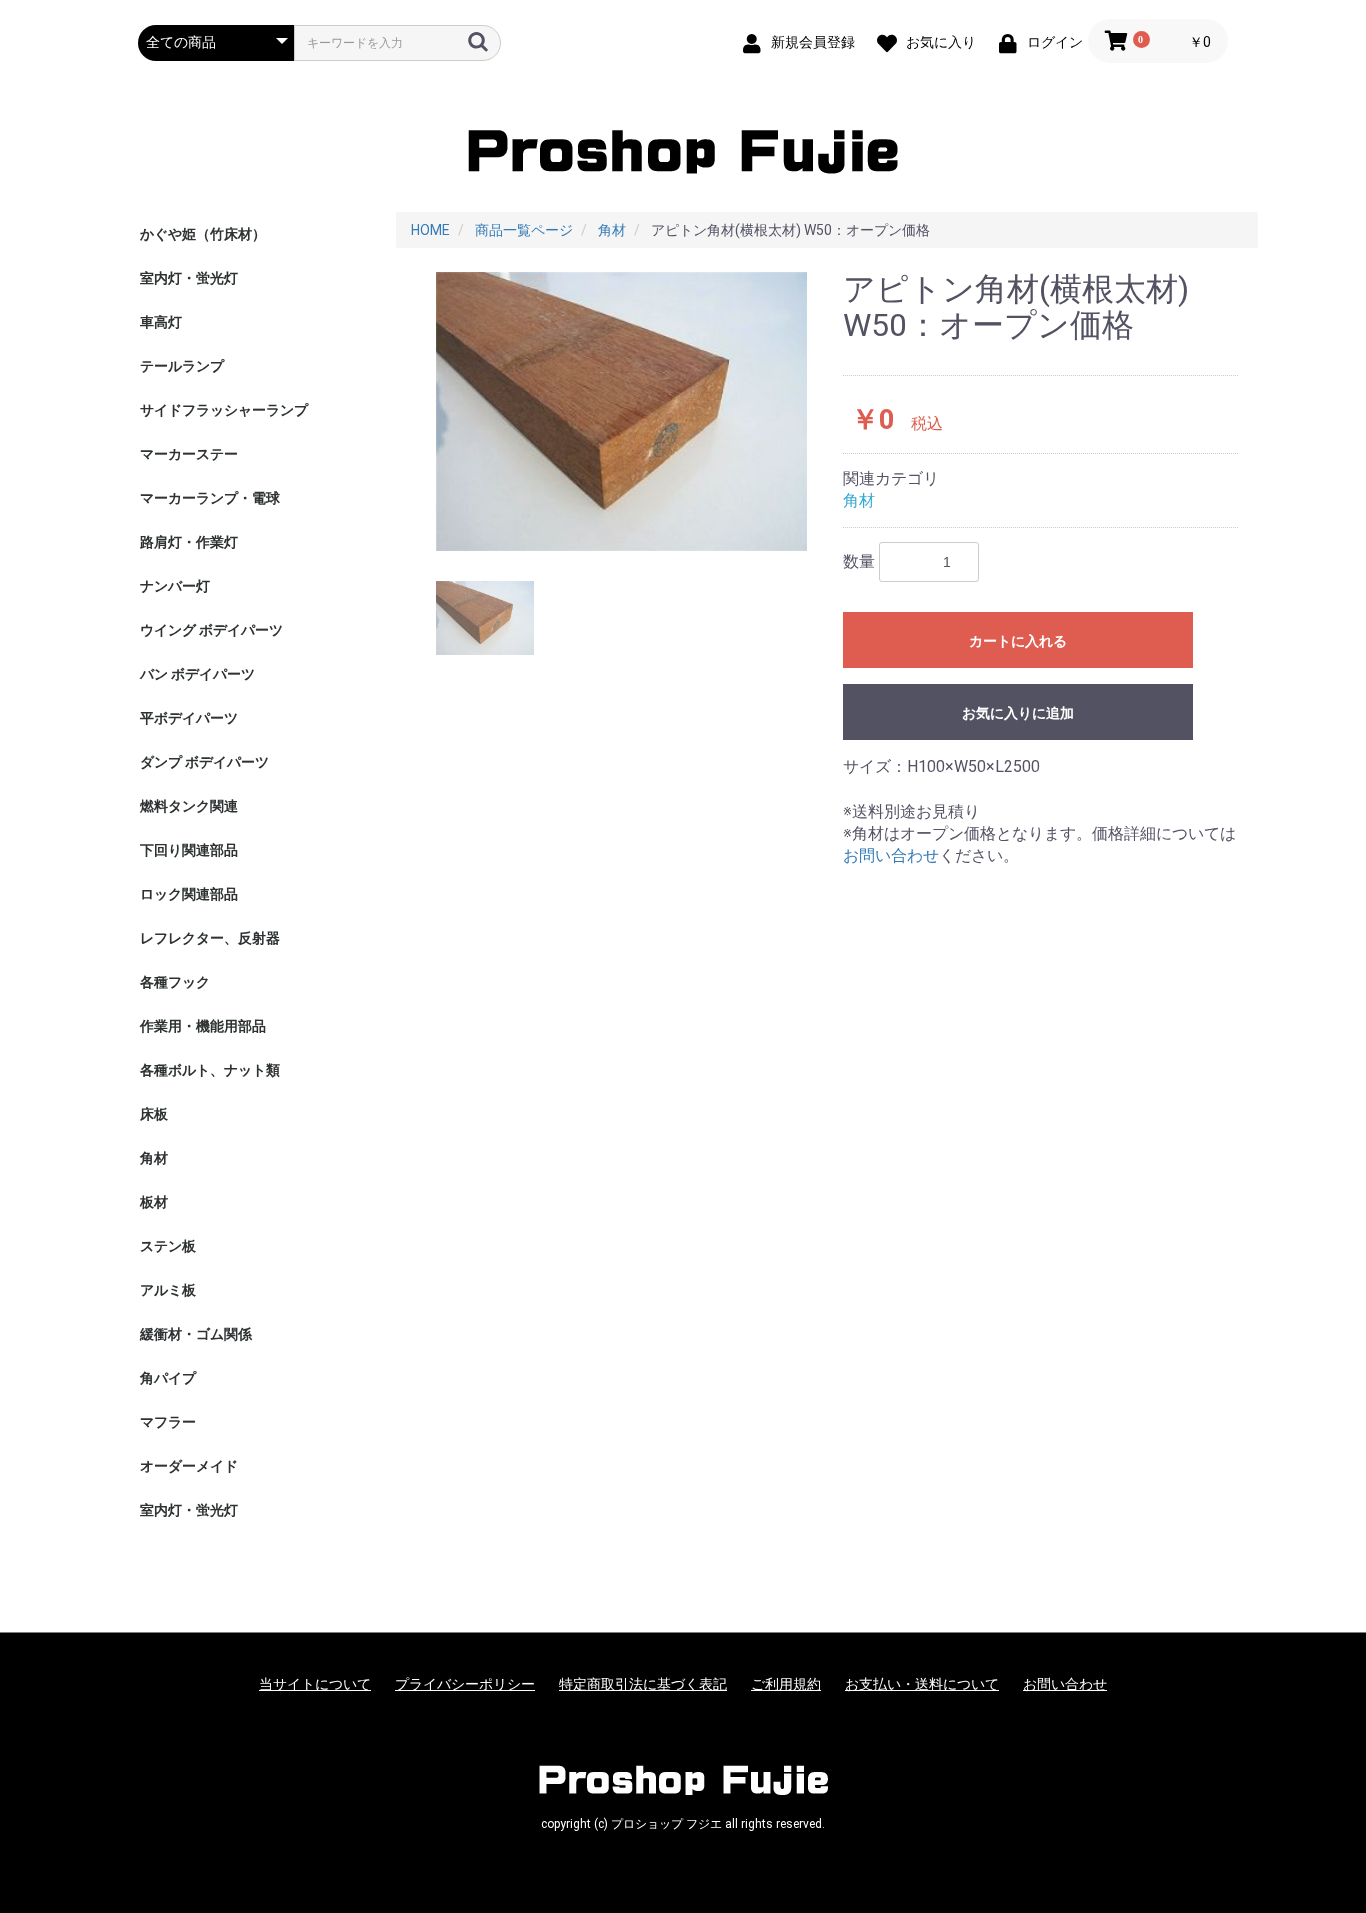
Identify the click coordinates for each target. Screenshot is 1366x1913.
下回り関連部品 (189, 850)
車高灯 (161, 322)
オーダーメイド (189, 1466)
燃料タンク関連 (189, 806)
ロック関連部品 (189, 894)
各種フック (175, 982)
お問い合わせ (891, 855)
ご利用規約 (786, 1684)
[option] (622, 411)
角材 (154, 1158)
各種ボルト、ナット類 (210, 1070)
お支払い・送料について (922, 1684)
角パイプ (168, 1378)
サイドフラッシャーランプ (224, 410)
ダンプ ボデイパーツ (204, 762)
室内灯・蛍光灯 (189, 278)
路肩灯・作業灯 (189, 542)
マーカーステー (189, 454)
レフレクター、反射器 (210, 938)
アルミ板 (168, 1290)
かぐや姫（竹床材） (203, 234)
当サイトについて (315, 1684)
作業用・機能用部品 (203, 1026)
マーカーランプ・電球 (210, 498)
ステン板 (168, 1246)
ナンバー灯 (175, 586)
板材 (154, 1202)
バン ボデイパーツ (197, 674)
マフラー (168, 1422)
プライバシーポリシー (465, 1684)
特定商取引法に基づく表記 (643, 1684)
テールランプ (182, 366)
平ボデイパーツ (189, 718)
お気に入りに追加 (1018, 713)
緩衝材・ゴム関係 (196, 1334)
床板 (154, 1114)
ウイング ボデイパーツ (211, 630)
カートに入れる (1018, 641)
